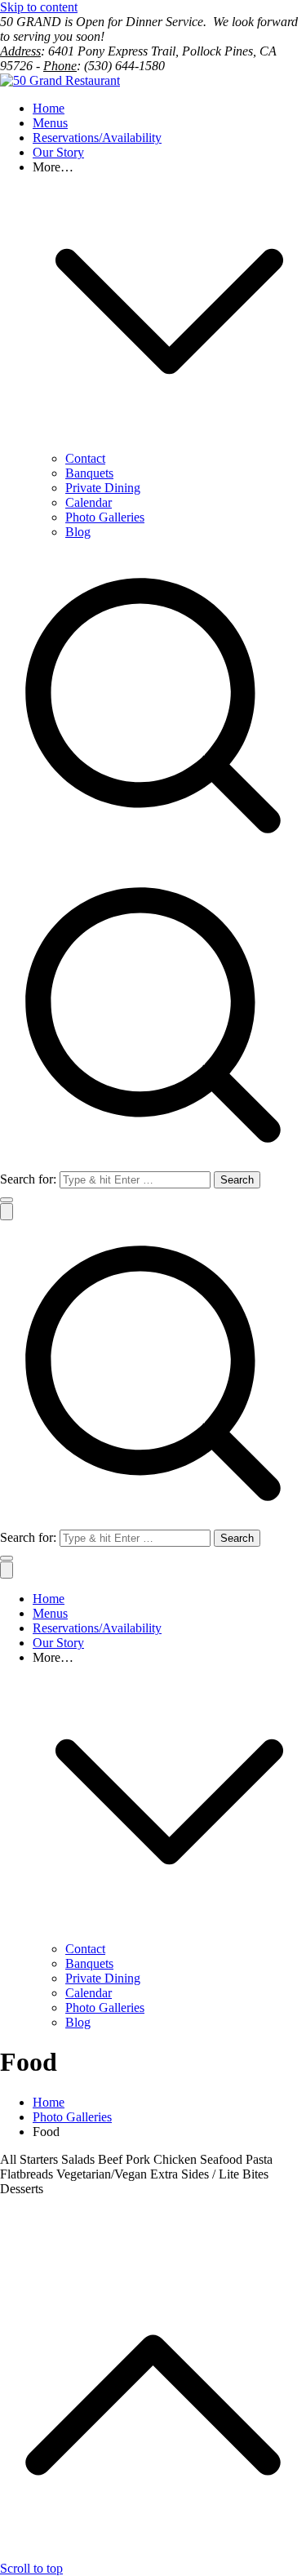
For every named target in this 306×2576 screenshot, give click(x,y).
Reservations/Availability (97, 138)
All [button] (10, 2159)
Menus (50, 123)
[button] (169, 444)
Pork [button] (140, 2159)
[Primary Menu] (7, 1212)
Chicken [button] (177, 2159)
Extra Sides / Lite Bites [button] (209, 2174)
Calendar (89, 502)
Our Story (58, 152)
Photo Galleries (105, 517)
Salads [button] (80, 2159)
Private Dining (103, 488)
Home (49, 108)
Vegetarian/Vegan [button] (103, 2174)
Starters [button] (40, 2159)
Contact (85, 458)
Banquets (89, 473)
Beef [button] (112, 2159)
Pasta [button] (259, 2159)
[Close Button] (7, 1570)
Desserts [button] (22, 2189)
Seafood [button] (223, 2159)
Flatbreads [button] (28, 2174)
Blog (78, 532)
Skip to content (39, 7)
